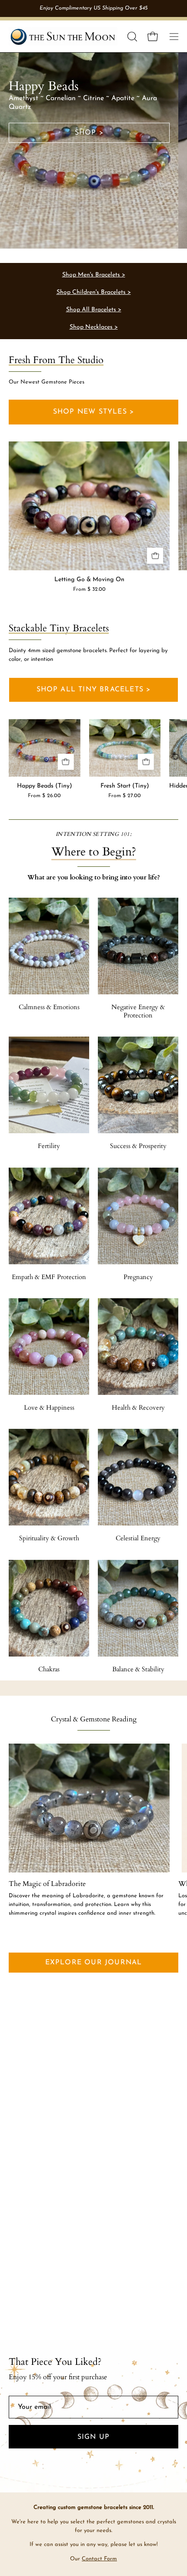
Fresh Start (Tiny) (125, 786)
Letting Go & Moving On (89, 580)
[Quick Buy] (155, 556)
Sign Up (93, 2437)
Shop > (89, 133)
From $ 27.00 (125, 796)
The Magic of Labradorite (47, 1884)
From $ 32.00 (89, 589)
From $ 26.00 (44, 796)
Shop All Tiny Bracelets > (94, 690)
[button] (131, 37)
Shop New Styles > (93, 412)
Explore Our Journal (94, 1963)
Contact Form (99, 2559)
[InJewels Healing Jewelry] (63, 36)
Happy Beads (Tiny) (45, 786)
